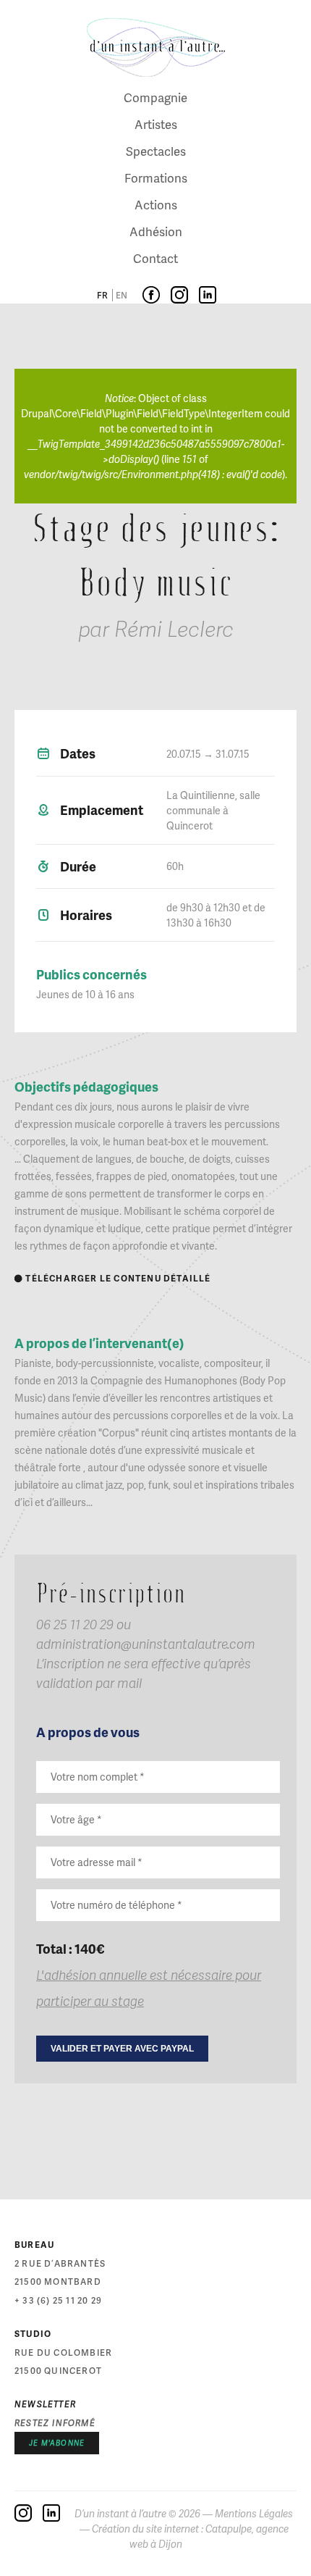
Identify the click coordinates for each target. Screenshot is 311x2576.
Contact (155, 258)
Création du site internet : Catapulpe (172, 2529)
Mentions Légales (254, 2513)
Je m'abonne (57, 2443)
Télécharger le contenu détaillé (113, 1278)
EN (122, 295)
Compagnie (155, 97)
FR (102, 295)
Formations (156, 177)
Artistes (156, 124)
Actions (156, 204)
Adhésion (156, 231)
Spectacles (156, 151)
